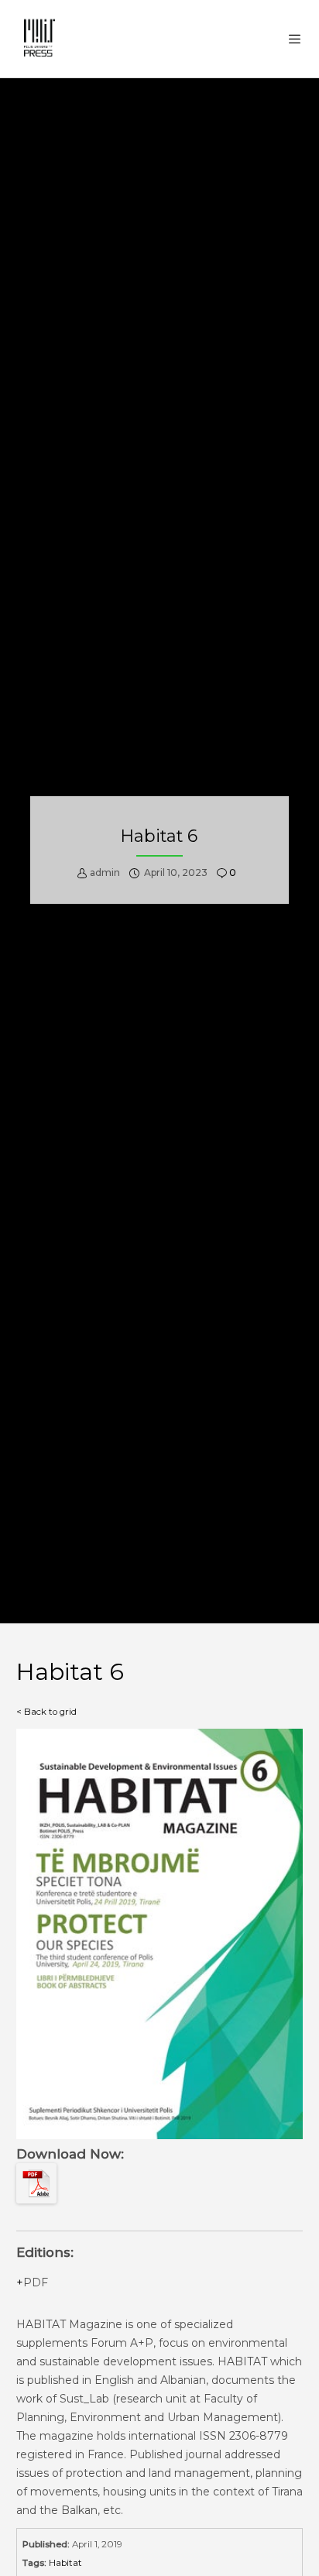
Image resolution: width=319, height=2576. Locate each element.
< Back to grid (46, 1712)
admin (105, 872)
